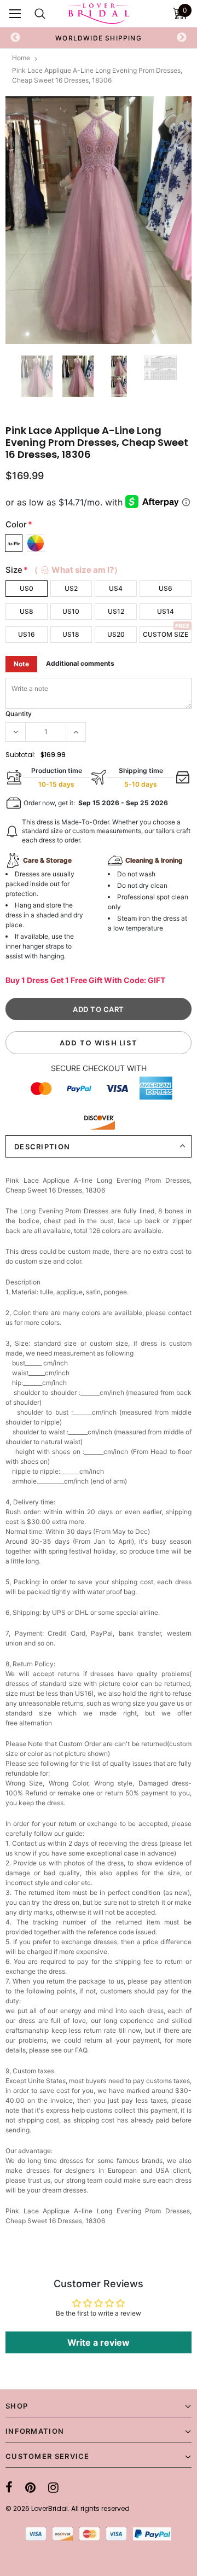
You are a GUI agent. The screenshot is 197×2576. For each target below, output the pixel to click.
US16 (27, 634)
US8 (27, 611)
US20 (116, 634)
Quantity (19, 714)
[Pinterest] (30, 2487)
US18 (71, 634)
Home (21, 58)
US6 (166, 588)
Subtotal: (21, 755)
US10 (71, 611)
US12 (116, 611)
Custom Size (166, 634)
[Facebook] (9, 2487)
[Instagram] (53, 2487)
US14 (166, 611)
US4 (116, 588)
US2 (71, 588)
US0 (27, 588)
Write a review (99, 2342)
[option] (99, 38)
